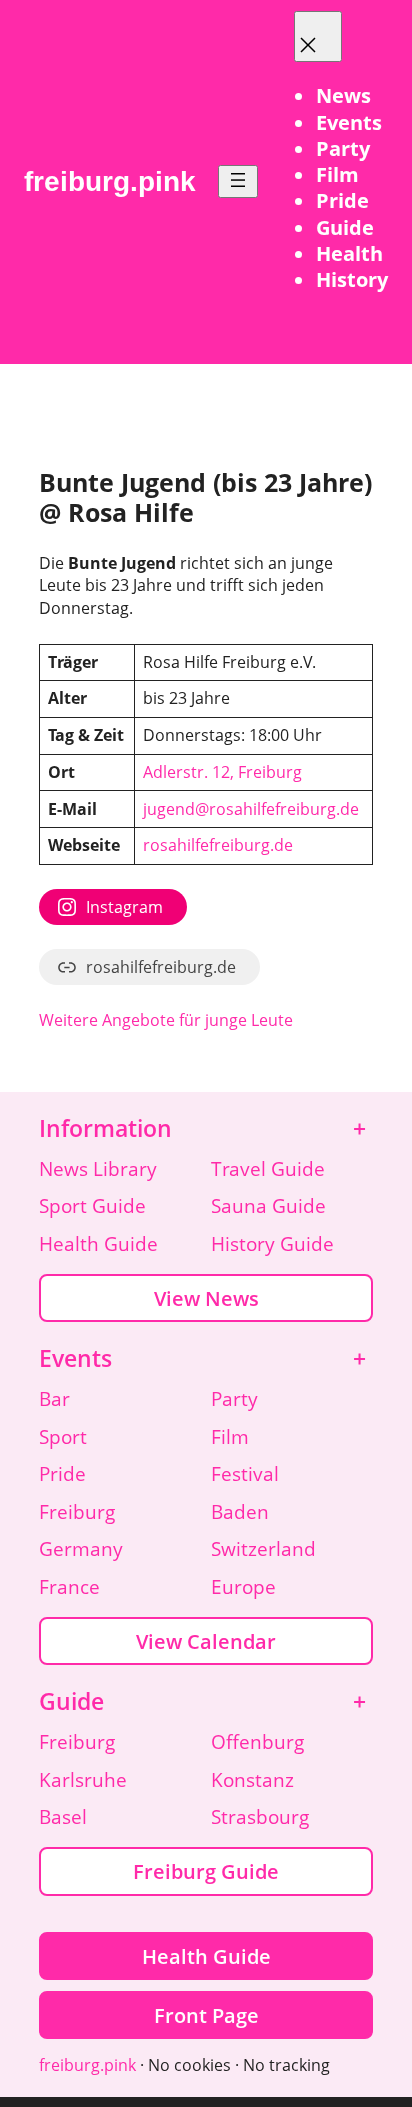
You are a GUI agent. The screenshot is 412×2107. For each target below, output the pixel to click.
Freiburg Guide (206, 1871)
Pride (62, 1474)
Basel (63, 1817)
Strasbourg (260, 1817)
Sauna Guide (268, 1206)
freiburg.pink (110, 181)
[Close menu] (318, 36)
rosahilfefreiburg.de (218, 845)
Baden (240, 1512)
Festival (245, 1474)
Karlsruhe (83, 1780)
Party (234, 1399)
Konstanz (252, 1780)
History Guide (272, 1244)
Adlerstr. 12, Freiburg (222, 772)
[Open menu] (238, 181)
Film (230, 1437)
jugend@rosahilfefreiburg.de (251, 809)
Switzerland (263, 1549)
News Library (98, 1169)
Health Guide (98, 1244)
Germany (81, 1549)
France (69, 1587)
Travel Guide (268, 1169)
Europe (243, 1587)
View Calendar (206, 1641)
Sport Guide (92, 1206)
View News (206, 1298)
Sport (63, 1437)
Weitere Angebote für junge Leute (166, 1020)
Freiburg (77, 1512)
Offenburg (257, 1742)
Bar (54, 1399)
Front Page (206, 2015)
